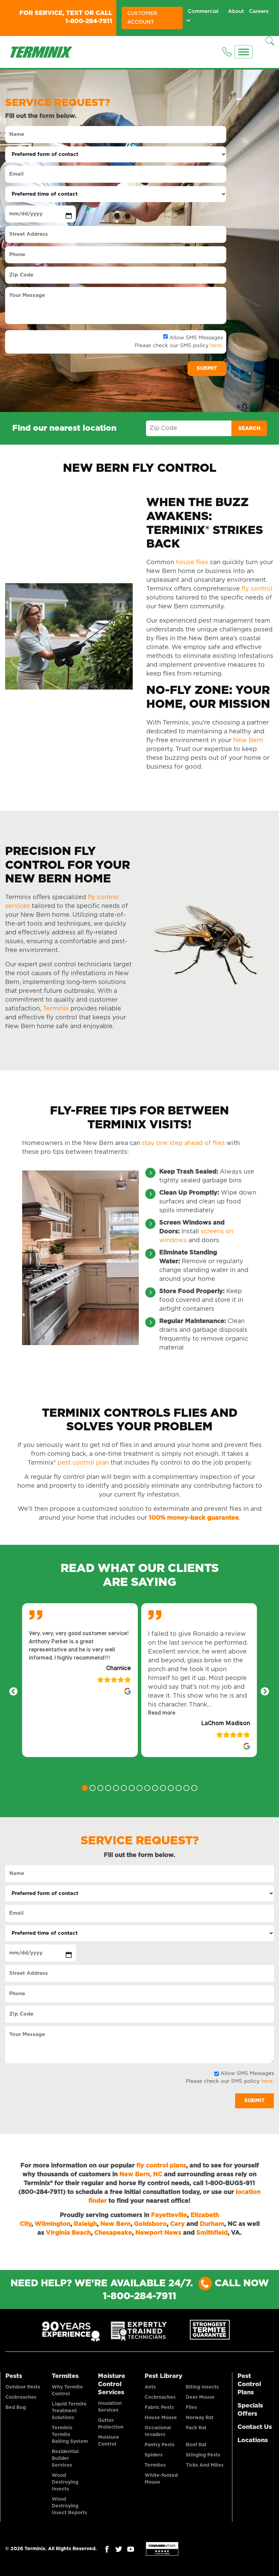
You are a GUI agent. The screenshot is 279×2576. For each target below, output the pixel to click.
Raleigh (85, 2224)
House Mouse (161, 2418)
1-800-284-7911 (89, 21)
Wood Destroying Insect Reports (69, 2506)
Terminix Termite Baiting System (70, 2435)
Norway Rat (200, 2418)
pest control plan (83, 1463)
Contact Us (255, 2427)
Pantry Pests (160, 2445)
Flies (191, 2408)
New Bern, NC (141, 2175)
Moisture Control (109, 2441)
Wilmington (53, 2224)
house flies (192, 562)
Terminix (55, 1009)
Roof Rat (196, 2445)
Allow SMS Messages (196, 338)
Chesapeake (113, 2233)
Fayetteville (169, 2215)
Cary (177, 2224)
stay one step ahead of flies (183, 1143)
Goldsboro (150, 2224)
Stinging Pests (203, 2455)
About (236, 11)
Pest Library (163, 2376)
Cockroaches (21, 2397)
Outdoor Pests (23, 2387)
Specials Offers (250, 2410)
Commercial (203, 11)
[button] (162, 1713)
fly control (257, 589)
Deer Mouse (200, 2397)
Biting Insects (202, 2387)
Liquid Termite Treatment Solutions (69, 2411)
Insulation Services (110, 2407)
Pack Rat (196, 2428)
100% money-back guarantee (194, 1518)
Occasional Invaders (158, 2431)
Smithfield (212, 2233)
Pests (14, 2376)
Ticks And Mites (205, 2465)
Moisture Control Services (112, 2384)
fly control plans (161, 2166)
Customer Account (142, 18)
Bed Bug (16, 2408)
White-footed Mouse (161, 2479)
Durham (212, 2224)
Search (249, 428)
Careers (259, 11)
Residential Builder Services (65, 2458)
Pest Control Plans (249, 2384)
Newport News (158, 2233)
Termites (65, 2376)
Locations (253, 2440)
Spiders (154, 2455)
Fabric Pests (159, 2408)
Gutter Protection (111, 2424)
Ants (150, 2387)
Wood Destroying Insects (65, 2482)
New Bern (248, 740)
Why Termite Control (67, 2391)
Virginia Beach (68, 2233)
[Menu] (244, 52)
